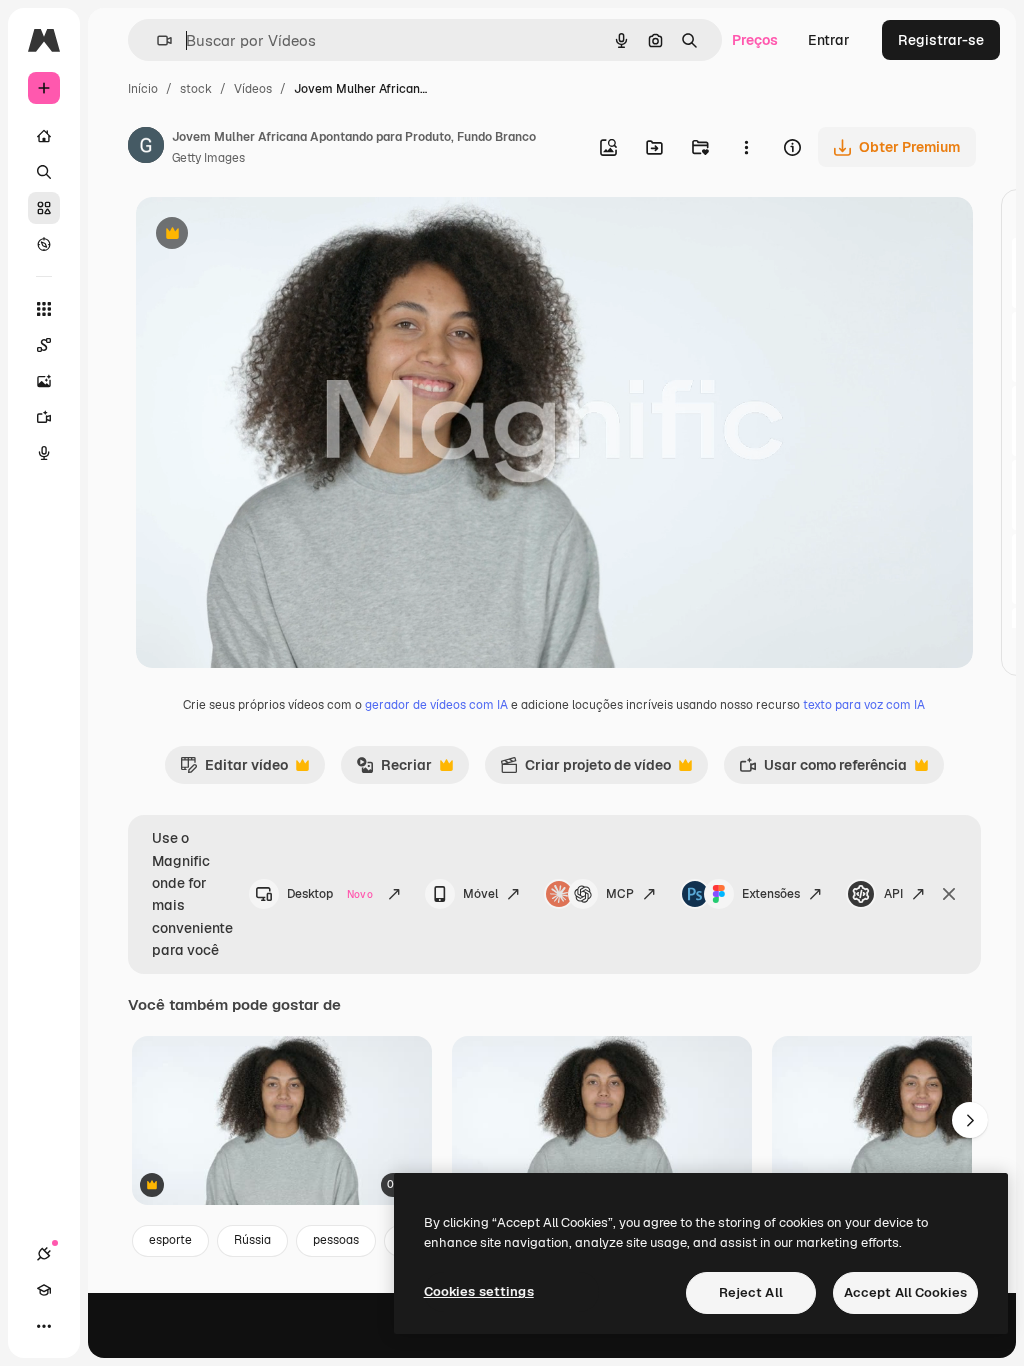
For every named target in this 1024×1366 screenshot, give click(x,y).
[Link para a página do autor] (146, 148)
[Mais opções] (746, 147)
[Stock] (44, 208)
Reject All (751, 1292)
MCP (620, 894)
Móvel (480, 894)
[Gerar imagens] (44, 381)
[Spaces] (44, 345)
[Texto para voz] (44, 453)
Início (143, 89)
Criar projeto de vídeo (585, 770)
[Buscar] (44, 172)
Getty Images (208, 158)
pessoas (336, 1240)
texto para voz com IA (864, 705)
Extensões (771, 894)
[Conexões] (44, 1254)
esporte (170, 1240)
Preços (755, 40)
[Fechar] (949, 894)
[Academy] (44, 1290)
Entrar (829, 40)
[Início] (44, 136)
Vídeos (253, 89)
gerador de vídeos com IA (436, 705)
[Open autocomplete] (156, 40)
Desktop (330, 894)
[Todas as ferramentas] (44, 309)
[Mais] (44, 1326)
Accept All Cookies (905, 1292)
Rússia (252, 1240)
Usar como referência (823, 770)
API (893, 894)
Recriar (394, 770)
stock (196, 89)
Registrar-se (941, 40)
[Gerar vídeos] (44, 417)
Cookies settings (479, 1291)
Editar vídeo (234, 770)
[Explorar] (44, 244)
